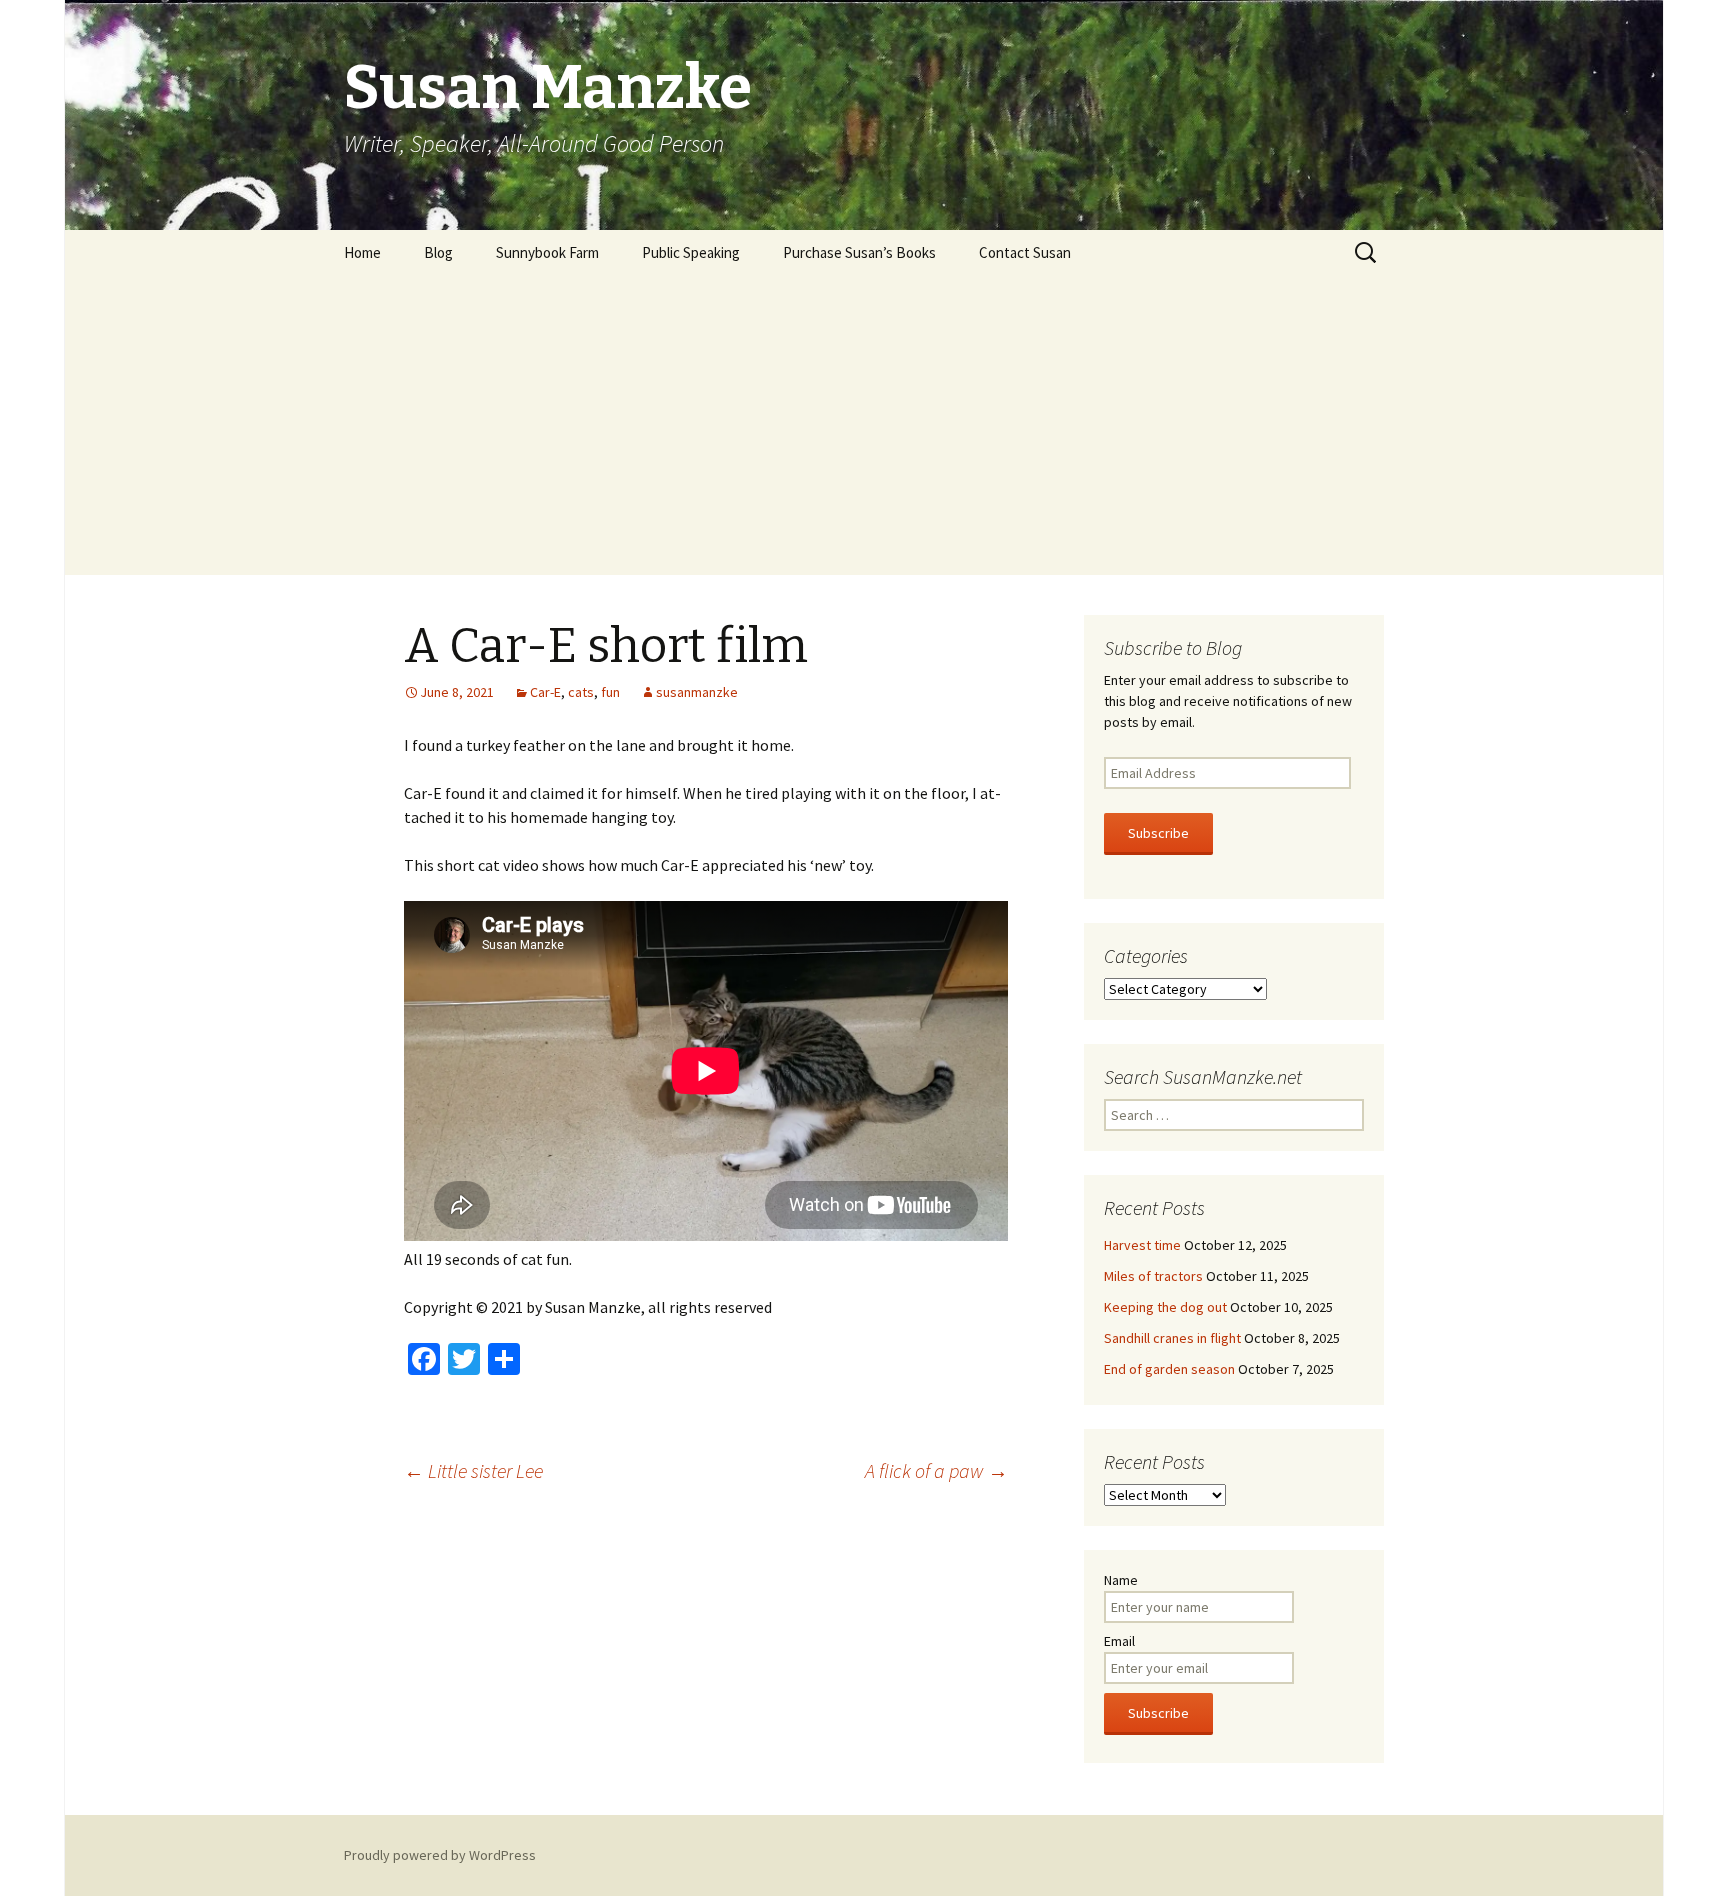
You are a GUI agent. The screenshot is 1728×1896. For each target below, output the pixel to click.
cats (581, 692)
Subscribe (1158, 833)
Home (362, 252)
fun (610, 692)
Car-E (545, 692)
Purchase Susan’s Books (859, 252)
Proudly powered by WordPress (440, 1855)
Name (1121, 1580)
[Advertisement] (864, 425)
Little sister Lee (473, 1470)
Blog (438, 252)
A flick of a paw (936, 1470)
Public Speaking (691, 252)
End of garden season (1169, 1369)
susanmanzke (697, 692)
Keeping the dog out (1165, 1307)
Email (1119, 1641)
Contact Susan (1025, 252)
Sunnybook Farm (547, 252)
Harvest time (1142, 1245)
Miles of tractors (1153, 1276)
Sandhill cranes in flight (1172, 1338)
